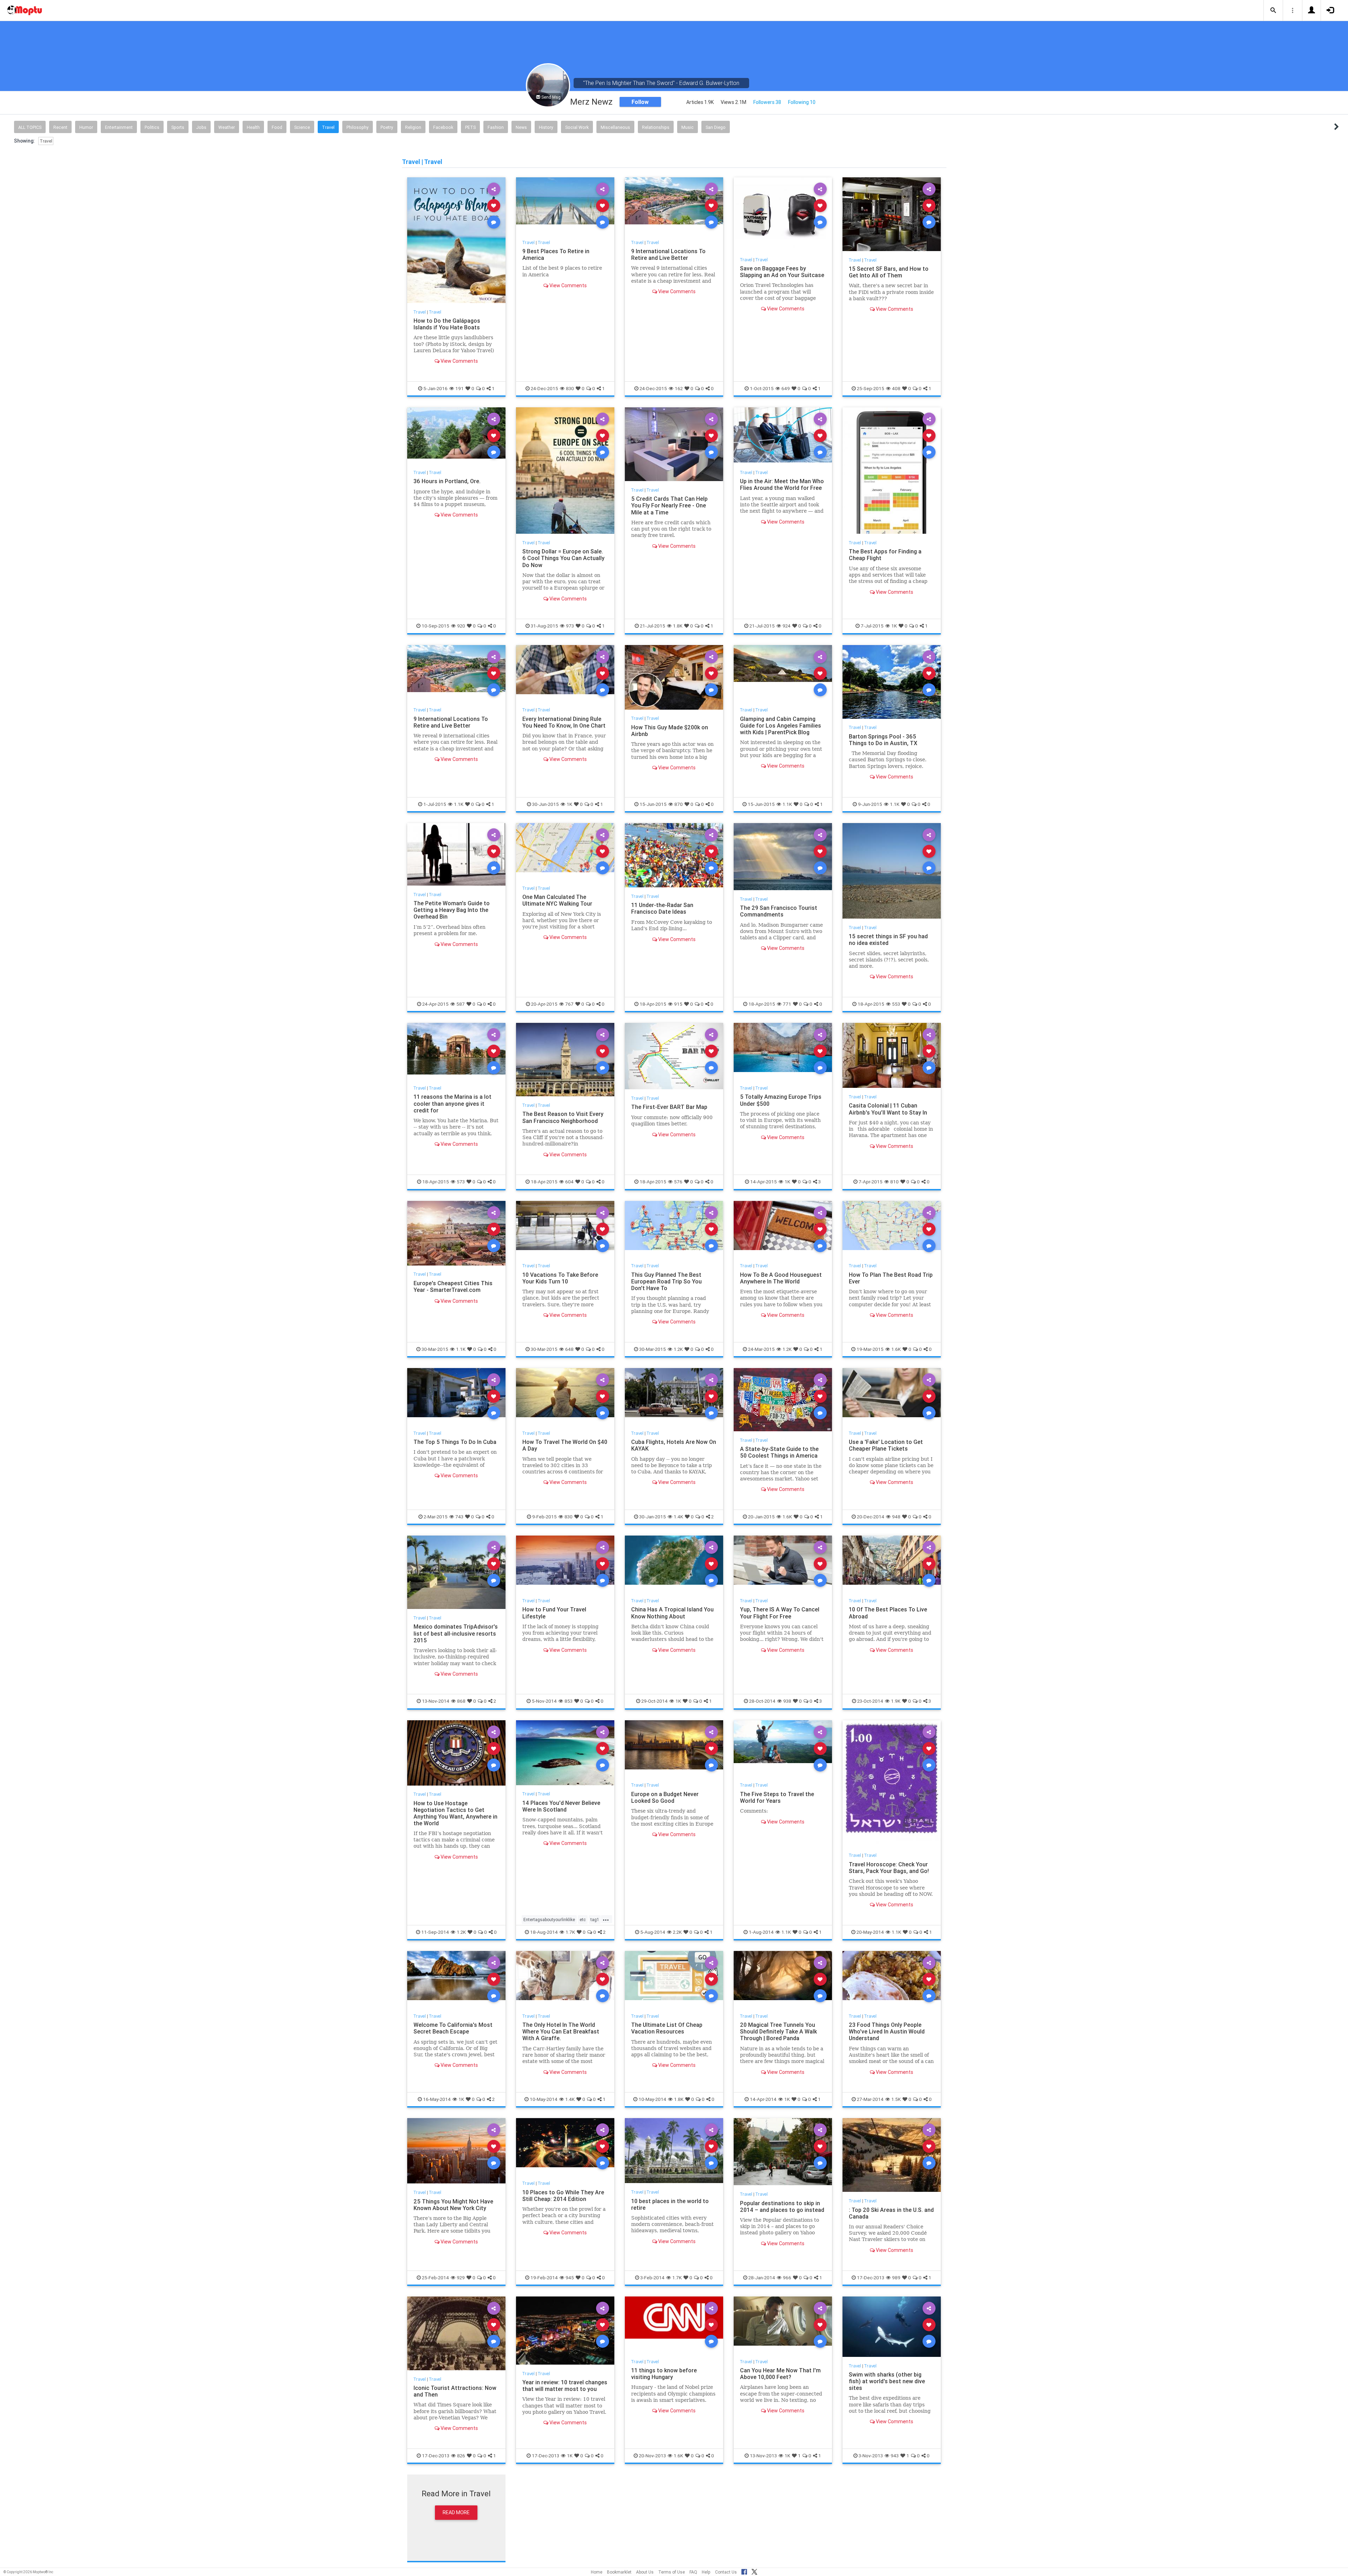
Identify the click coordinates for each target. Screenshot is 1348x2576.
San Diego (716, 127)
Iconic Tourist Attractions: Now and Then (455, 2391)
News (521, 127)
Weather (227, 127)
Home (597, 2572)
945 (570, 2278)
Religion (413, 127)
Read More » (456, 240)
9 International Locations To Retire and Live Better (668, 254)
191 (460, 388)
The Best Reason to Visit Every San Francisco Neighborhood (563, 1117)
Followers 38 (767, 102)
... (606, 1919)
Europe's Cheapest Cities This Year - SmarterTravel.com (453, 1286)
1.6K (896, 1349)
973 (570, 626)
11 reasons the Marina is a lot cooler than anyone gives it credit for (452, 1103)
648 (569, 1349)
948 (896, 1517)
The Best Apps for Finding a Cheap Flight (885, 555)
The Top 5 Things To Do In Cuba (455, 1442)
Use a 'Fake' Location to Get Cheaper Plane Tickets (886, 1445)
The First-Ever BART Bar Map (669, 1107)
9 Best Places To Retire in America (556, 254)
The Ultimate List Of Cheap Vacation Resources (667, 2028)
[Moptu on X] (754, 2571)
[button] (1273, 11)
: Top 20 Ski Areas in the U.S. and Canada (891, 2213)
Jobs (201, 127)
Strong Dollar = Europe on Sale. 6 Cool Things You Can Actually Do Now (563, 558)
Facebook (443, 127)
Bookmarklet (619, 2572)
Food (277, 127)
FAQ (693, 2572)
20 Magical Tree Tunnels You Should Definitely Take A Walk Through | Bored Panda (778, 2031)
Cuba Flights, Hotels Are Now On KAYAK (674, 1445)
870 (679, 804)
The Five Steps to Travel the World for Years (777, 1797)
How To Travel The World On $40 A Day (565, 1445)
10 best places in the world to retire (670, 2204)
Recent (60, 127)
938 (787, 1701)
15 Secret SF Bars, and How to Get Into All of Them (889, 272)
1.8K (678, 626)
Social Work (577, 127)
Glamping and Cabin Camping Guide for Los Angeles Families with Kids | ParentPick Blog (781, 725)
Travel (328, 127)
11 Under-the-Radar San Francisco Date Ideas (662, 908)
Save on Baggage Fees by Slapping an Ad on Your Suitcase (782, 272)
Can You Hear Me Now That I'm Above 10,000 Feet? (780, 2374)
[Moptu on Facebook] (744, 2571)
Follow (640, 102)
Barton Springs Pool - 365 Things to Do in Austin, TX (883, 740)
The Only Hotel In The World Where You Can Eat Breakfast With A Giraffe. (561, 2031)
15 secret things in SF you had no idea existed (888, 939)
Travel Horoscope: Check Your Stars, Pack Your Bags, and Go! (889, 1868)
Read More (456, 2512)
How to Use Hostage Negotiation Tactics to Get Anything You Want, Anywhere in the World (455, 1813)
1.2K (678, 1349)
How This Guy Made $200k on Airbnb (670, 731)
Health (253, 127)
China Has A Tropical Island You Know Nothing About (672, 1613)
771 (787, 1004)
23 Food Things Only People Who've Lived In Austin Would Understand (887, 2031)
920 (461, 626)
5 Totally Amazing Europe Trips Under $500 (781, 1100)
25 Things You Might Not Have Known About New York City (453, 2205)
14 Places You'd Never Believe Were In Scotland (561, 1806)
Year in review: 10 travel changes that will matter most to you (565, 2386)
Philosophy (358, 127)
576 (678, 1182)
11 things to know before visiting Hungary (664, 2374)
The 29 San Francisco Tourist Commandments (779, 911)
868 (461, 1701)
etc (583, 1920)
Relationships (656, 127)
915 (678, 1004)
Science (302, 127)
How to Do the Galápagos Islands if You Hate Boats (447, 324)
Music (688, 127)
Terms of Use (672, 2572)
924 (787, 626)
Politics (152, 127)
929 (461, 2278)
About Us (645, 2572)
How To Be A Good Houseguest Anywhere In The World (781, 1278)
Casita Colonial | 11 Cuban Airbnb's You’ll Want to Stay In (888, 1109)
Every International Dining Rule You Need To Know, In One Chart (564, 722)
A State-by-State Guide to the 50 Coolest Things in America (779, 1452)
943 (895, 2456)
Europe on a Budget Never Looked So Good (665, 1797)
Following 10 (802, 102)
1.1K (459, 804)
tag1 (595, 1920)
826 (461, 2456)
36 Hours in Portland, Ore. (447, 481)
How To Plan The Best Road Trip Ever (891, 1278)
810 (894, 1182)
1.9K (896, 1701)
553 (896, 1004)
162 (679, 388)
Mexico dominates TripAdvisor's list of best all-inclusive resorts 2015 (456, 1633)
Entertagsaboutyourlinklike (549, 1920)
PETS (470, 127)
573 (461, 1182)
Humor (86, 127)
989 (896, 2278)
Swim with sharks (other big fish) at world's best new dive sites (887, 2381)
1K (894, 626)
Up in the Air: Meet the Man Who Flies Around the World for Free (782, 484)
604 (569, 1182)
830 (570, 388)
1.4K (678, 1517)
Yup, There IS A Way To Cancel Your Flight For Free (780, 1613)
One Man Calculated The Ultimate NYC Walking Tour (557, 900)
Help (706, 2572)
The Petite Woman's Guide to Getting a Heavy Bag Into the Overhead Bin (452, 910)
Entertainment (119, 127)
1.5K (896, 2099)
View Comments (459, 361)
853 (569, 1701)
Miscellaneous (615, 127)
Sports (178, 127)
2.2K (677, 1932)
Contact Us (726, 2572)
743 (459, 1517)
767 (569, 1004)
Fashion (496, 127)
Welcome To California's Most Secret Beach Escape (453, 2028)
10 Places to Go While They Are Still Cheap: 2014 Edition (563, 2196)
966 (787, 2278)
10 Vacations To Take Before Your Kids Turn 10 (560, 1278)
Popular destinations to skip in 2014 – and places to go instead (782, 2206)
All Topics (30, 127)
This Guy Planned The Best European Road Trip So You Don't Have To (666, 1281)
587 (461, 1004)
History (546, 127)
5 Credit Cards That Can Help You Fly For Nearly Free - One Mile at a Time (669, 505)
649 (786, 388)
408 (896, 388)
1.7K (570, 1932)
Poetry (387, 127)
